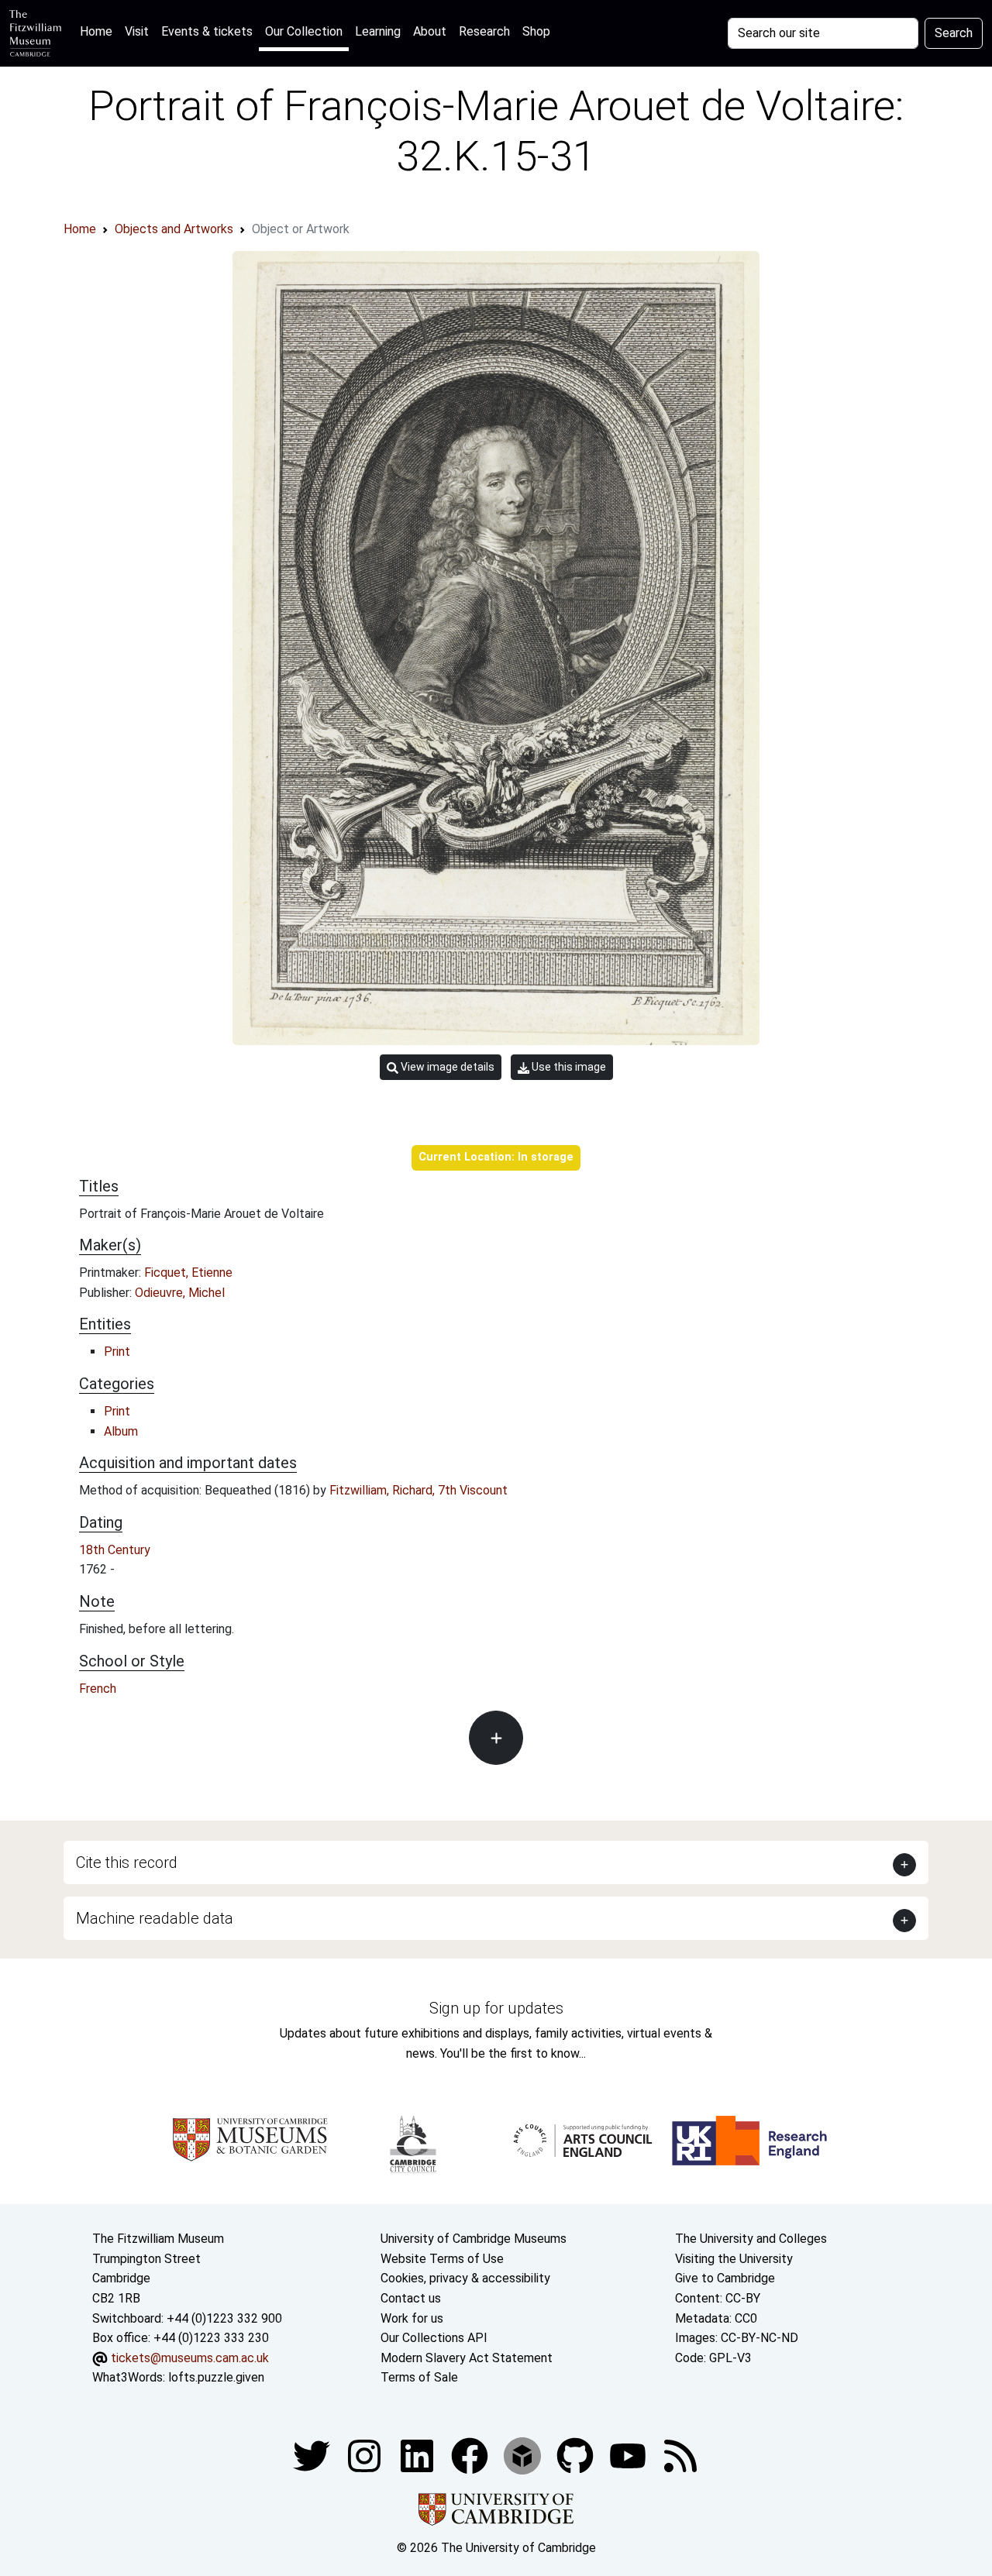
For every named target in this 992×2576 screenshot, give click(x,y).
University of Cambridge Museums (474, 2239)
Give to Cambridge (725, 2278)
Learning (378, 31)
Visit (137, 31)
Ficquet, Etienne (188, 1273)
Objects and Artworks (174, 229)
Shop (536, 31)
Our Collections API (434, 2338)
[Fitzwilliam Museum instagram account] (366, 2455)
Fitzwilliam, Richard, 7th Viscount (418, 1490)
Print (117, 1352)
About (430, 31)
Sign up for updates (496, 2008)
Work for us (412, 2318)
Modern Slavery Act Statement (467, 2358)
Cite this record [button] (127, 1862)
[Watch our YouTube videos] (629, 2455)
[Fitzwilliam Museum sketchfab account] (524, 2455)
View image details (446, 1067)
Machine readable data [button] (155, 1918)
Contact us (411, 2298)
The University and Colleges (751, 2239)
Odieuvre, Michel (180, 1293)
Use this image (568, 1067)
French (98, 1689)
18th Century (115, 1550)
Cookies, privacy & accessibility (465, 2278)
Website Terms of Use (442, 2259)
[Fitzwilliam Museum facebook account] (418, 2455)
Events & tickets (207, 31)
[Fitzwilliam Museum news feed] (680, 2455)
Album (121, 1431)
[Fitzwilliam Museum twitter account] (313, 2455)
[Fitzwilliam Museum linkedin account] (471, 2455)
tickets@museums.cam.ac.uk (190, 2358)
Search (954, 33)
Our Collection (304, 31)
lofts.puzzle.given (216, 2377)
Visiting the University (734, 2259)
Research (484, 31)
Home (99, 31)
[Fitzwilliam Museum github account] (577, 2455)
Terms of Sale (419, 2377)
